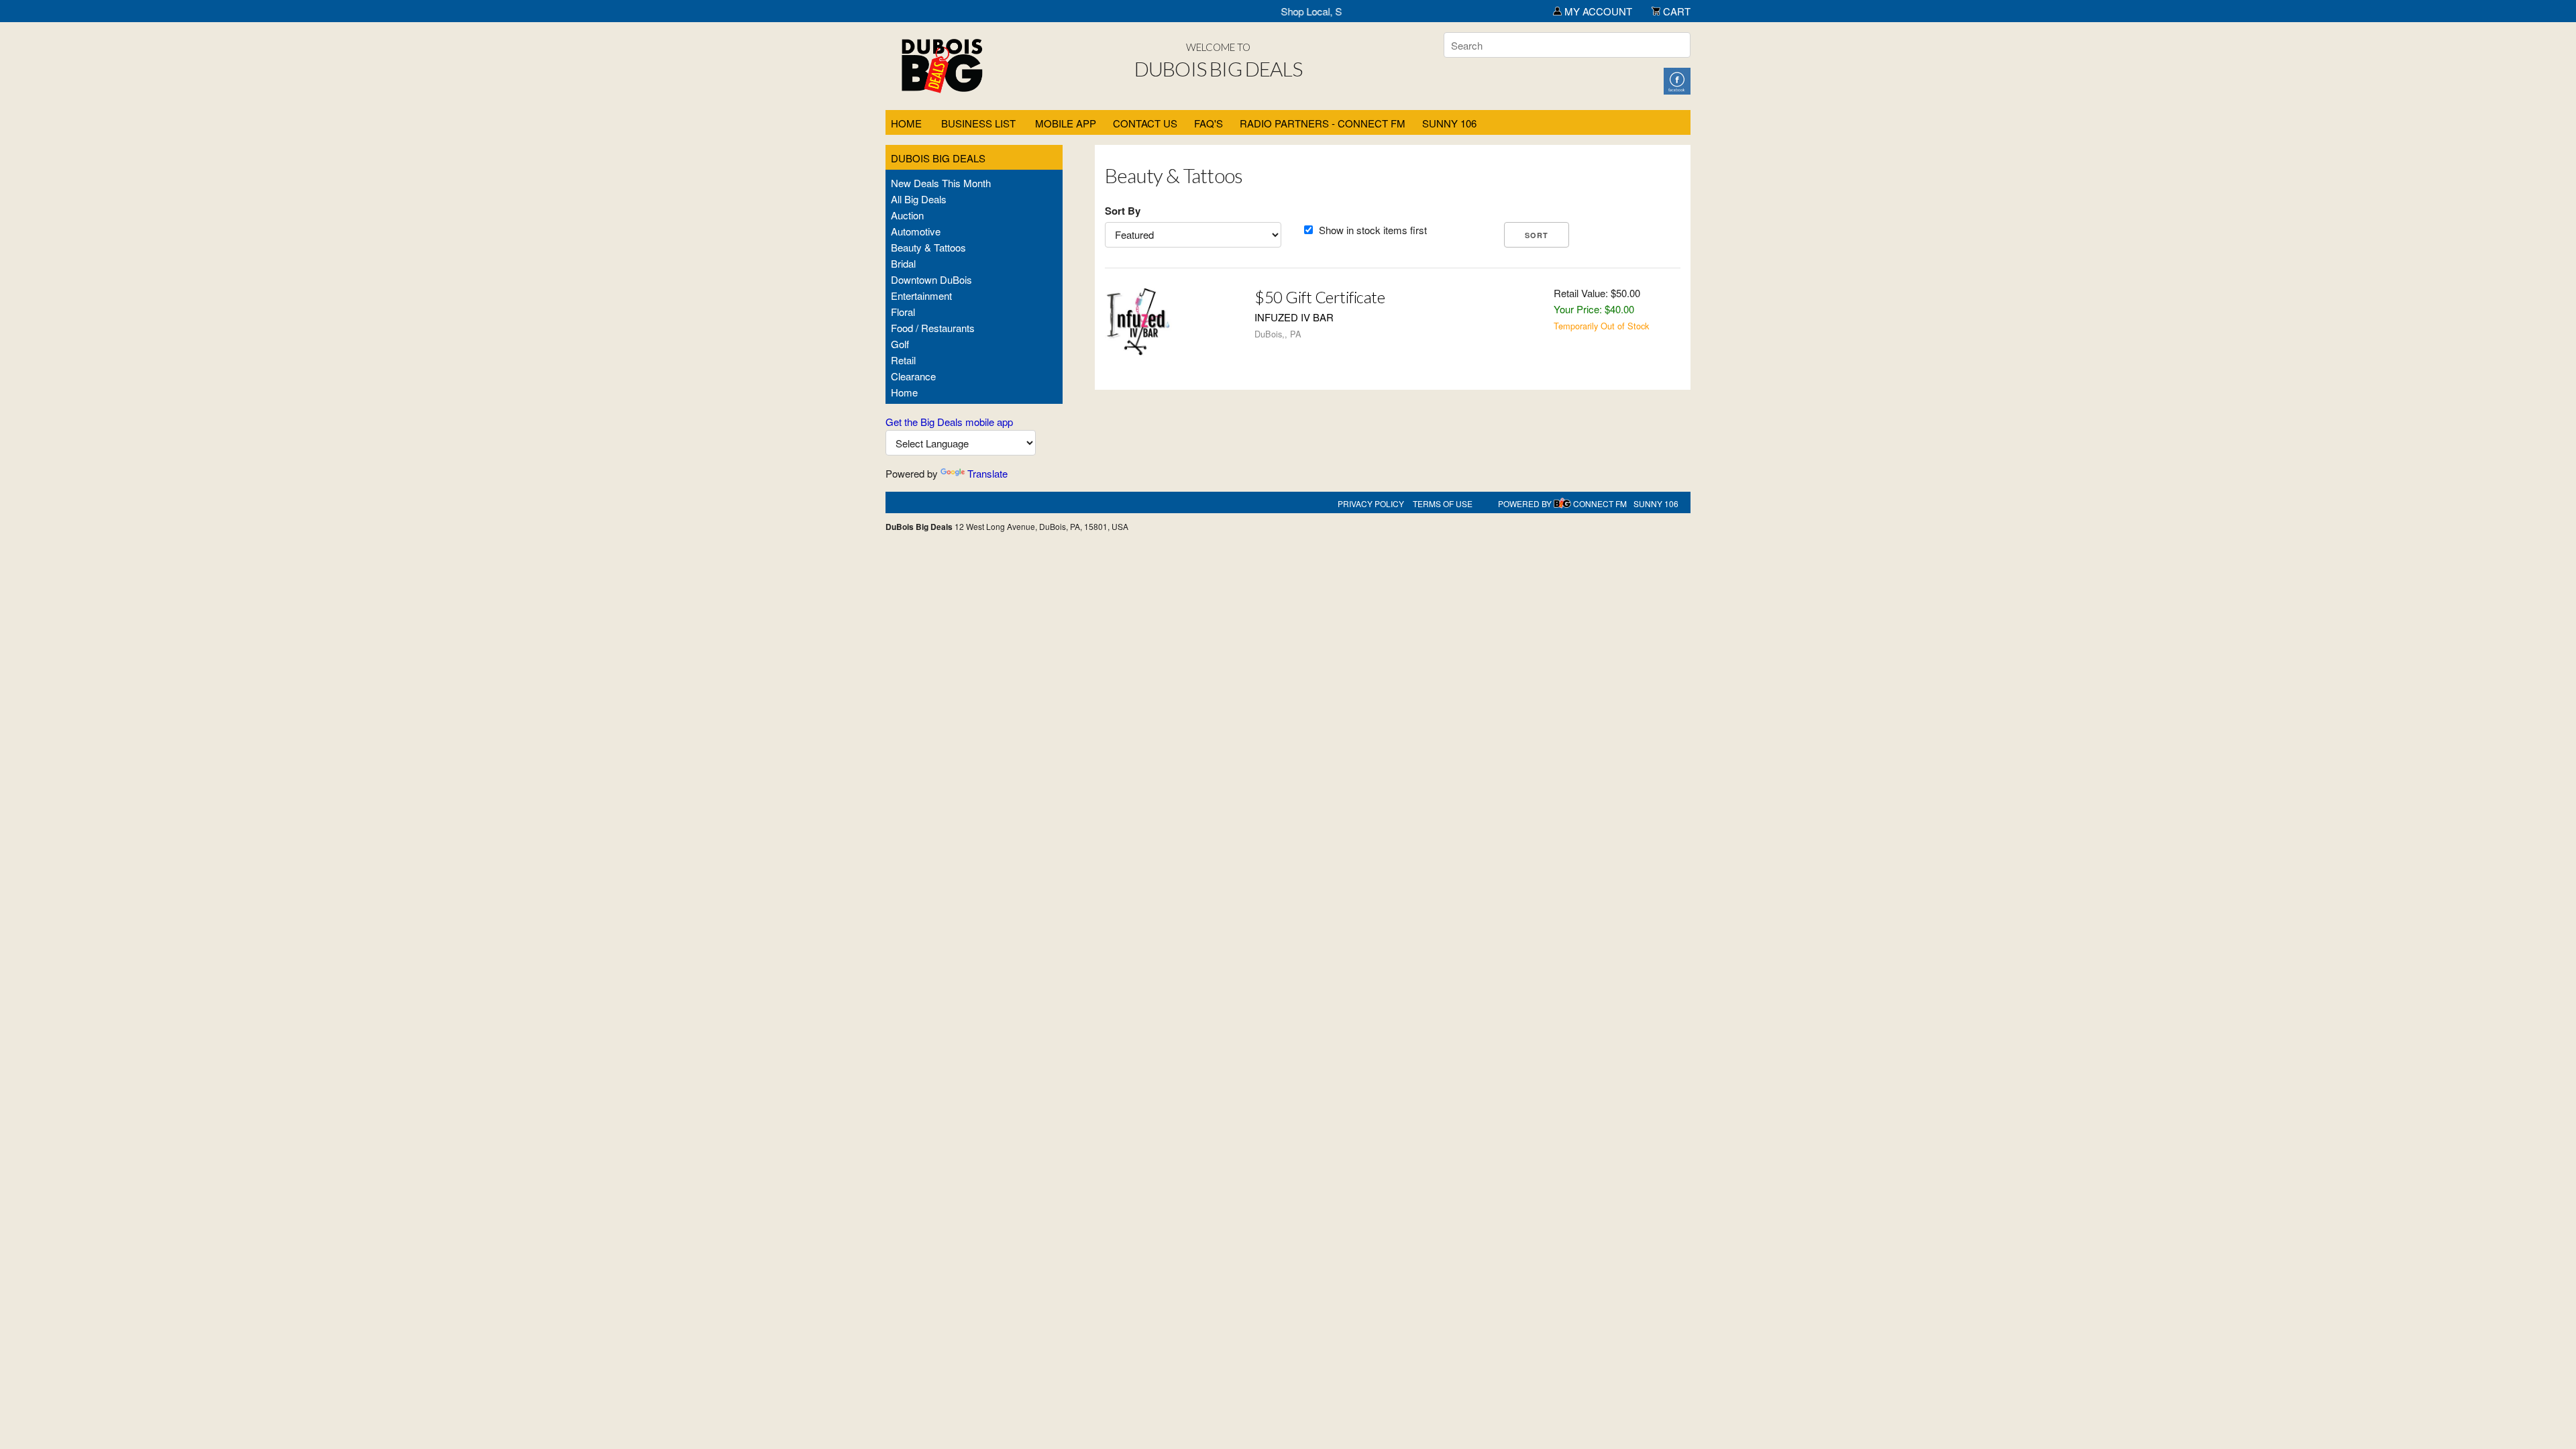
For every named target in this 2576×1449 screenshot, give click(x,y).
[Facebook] (1677, 79)
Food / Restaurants (933, 328)
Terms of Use (1443, 503)
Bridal (903, 263)
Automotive (916, 231)
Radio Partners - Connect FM (1323, 123)
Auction (907, 215)
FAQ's (1209, 123)
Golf (900, 344)
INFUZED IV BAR (1294, 317)
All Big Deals (919, 199)
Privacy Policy (1371, 503)
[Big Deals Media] (1562, 503)
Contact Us (1145, 123)
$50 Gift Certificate (1320, 297)
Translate (987, 473)
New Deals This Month (941, 183)
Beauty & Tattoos (928, 247)
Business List (978, 123)
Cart (1675, 11)
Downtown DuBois (931, 279)
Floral (903, 312)
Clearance (913, 376)
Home (906, 123)
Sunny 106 (1449, 123)
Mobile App (1066, 123)
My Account (1597, 11)
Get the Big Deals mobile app (949, 422)
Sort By (1123, 211)
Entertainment (921, 296)
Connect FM (1600, 503)
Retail (903, 360)
